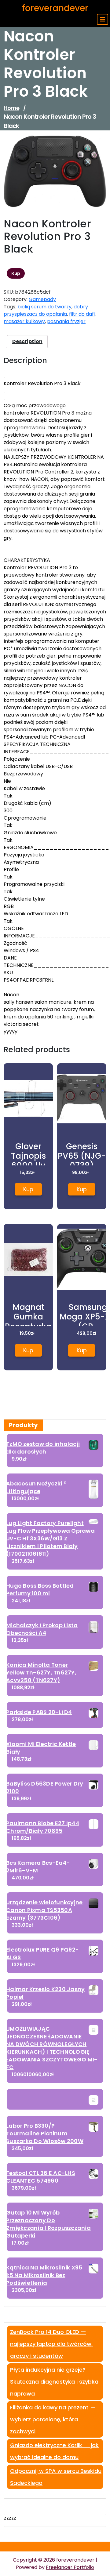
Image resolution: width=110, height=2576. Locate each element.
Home (11, 108)
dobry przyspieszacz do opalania (46, 310)
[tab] (27, 342)
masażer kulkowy (24, 321)
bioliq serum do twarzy (44, 307)
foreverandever (55, 8)
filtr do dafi (82, 314)
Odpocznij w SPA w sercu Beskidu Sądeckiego (56, 2477)
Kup (16, 273)
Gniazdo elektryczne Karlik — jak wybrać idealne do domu (54, 2451)
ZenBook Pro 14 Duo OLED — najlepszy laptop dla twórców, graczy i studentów (51, 2344)
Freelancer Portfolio (70, 2567)
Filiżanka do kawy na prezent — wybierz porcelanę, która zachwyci (53, 2419)
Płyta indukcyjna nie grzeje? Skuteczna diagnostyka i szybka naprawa (54, 2382)
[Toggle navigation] (103, 19)
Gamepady (42, 299)
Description (27, 341)
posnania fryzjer (66, 321)
